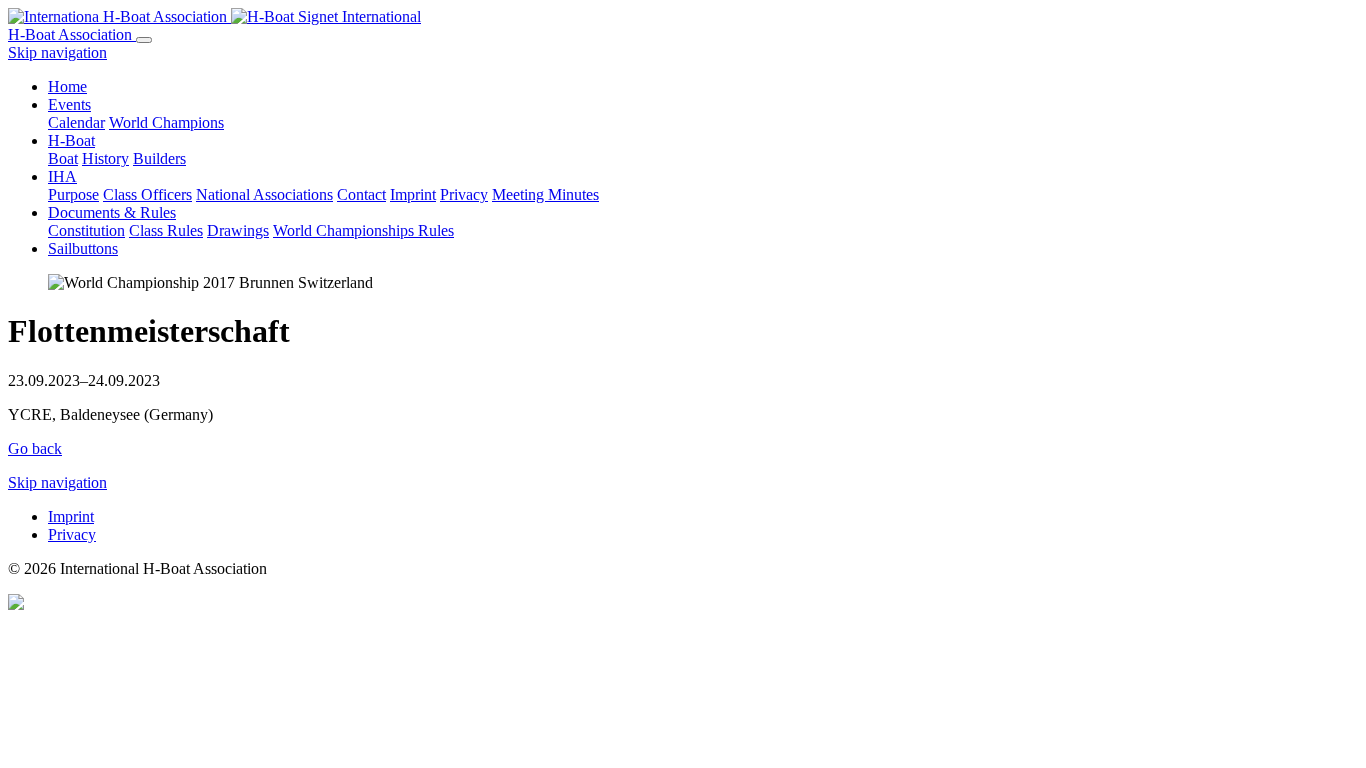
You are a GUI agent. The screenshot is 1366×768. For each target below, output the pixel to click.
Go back (35, 448)
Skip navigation (57, 52)
